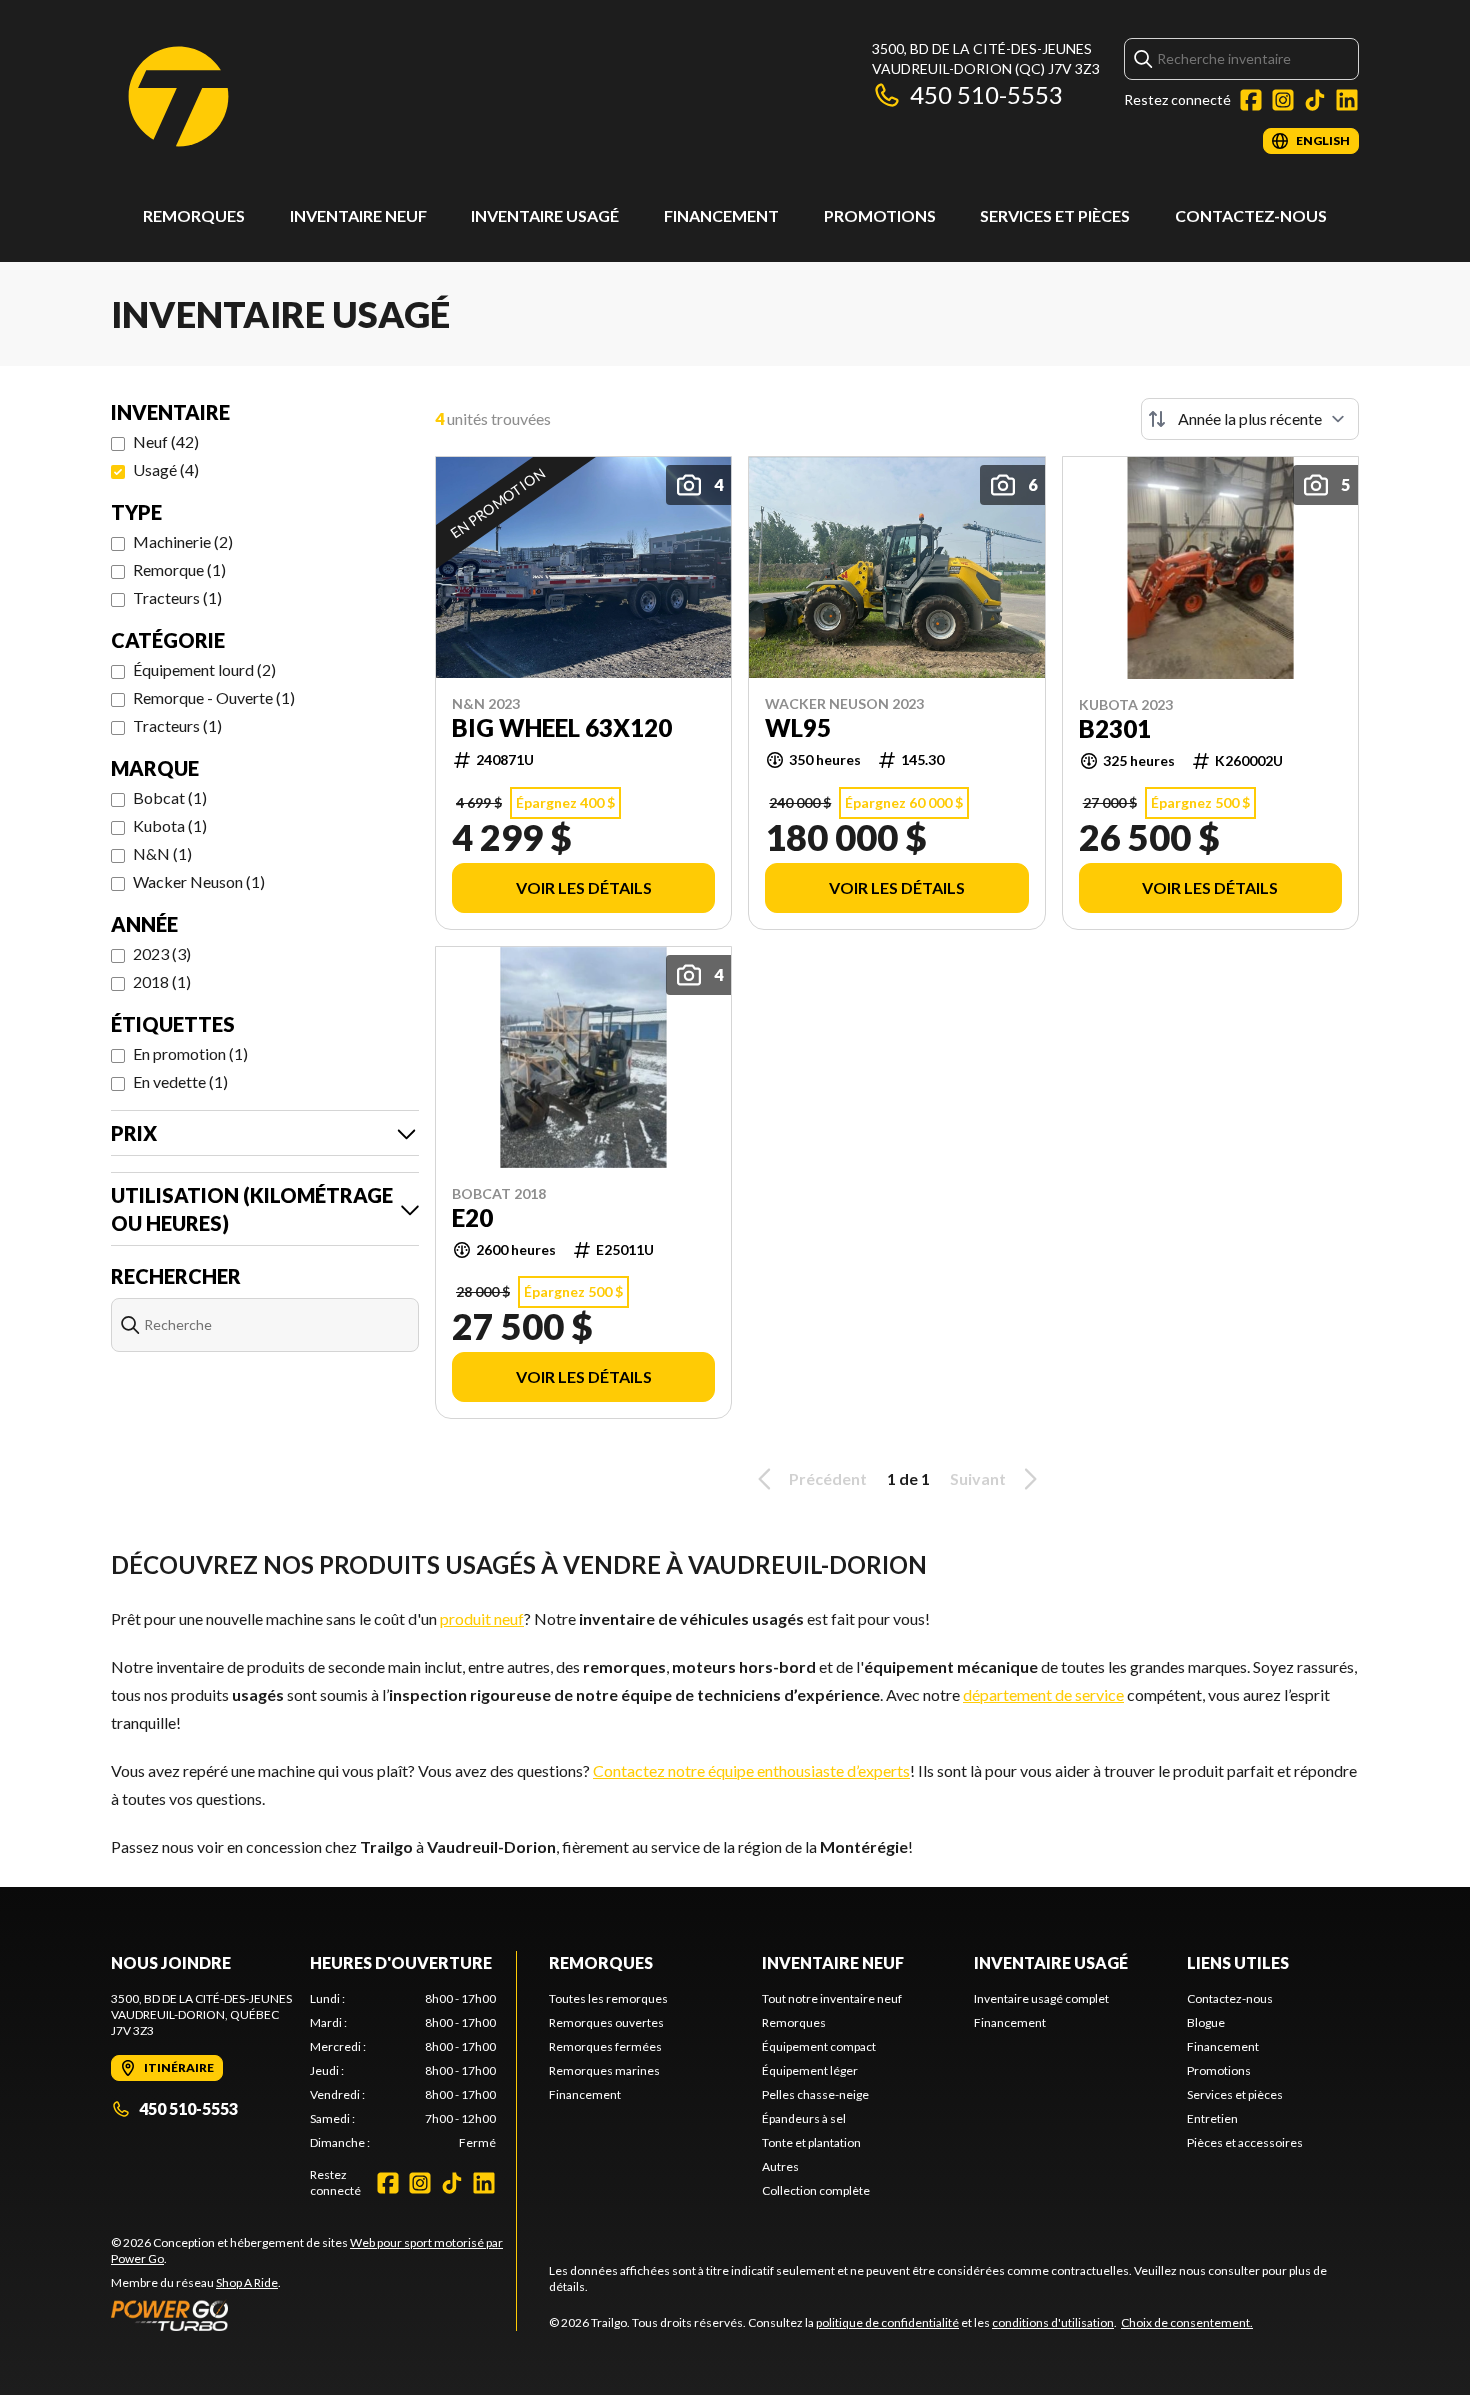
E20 (472, 1218)
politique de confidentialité (887, 2322)
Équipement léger (810, 2070)
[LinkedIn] (1347, 100)
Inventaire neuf (358, 215)
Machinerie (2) (183, 541)
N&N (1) (162, 853)
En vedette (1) (180, 1081)
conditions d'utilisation (1053, 2322)
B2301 (1115, 729)
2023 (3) (162, 953)
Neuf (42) (166, 441)
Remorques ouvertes (606, 2022)
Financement (721, 215)
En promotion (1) (190, 1053)
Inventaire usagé (545, 215)
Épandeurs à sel (804, 2118)
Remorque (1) (179, 569)
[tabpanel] (403, 2071)
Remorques (194, 215)
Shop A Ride (247, 2282)
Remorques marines (604, 2070)
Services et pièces (1055, 215)
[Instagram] (1283, 100)
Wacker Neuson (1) (199, 881)
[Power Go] (313, 2315)
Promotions (880, 215)
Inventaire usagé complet (1041, 1998)
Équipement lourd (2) (204, 669)
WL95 (798, 728)
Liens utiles (1238, 1962)
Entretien (1212, 2118)
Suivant (978, 1478)
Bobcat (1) (170, 797)
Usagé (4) (166, 469)
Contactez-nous (1251, 215)
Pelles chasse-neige (815, 2094)
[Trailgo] (178, 96)
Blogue (1206, 2022)
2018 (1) (162, 981)
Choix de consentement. (1187, 2322)
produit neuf (482, 1618)
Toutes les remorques (608, 1998)
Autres (780, 2166)
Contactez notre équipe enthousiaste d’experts (751, 1770)
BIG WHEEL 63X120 (562, 728)
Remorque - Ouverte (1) (214, 697)
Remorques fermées (605, 2046)
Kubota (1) (170, 825)
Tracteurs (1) (177, 597)
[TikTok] (1315, 100)
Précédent (828, 1478)
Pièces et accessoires (1245, 2142)
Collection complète (816, 2190)
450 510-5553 (986, 94)
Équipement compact (819, 2046)
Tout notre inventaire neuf (832, 1998)
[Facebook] (1251, 100)
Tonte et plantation (811, 2142)
